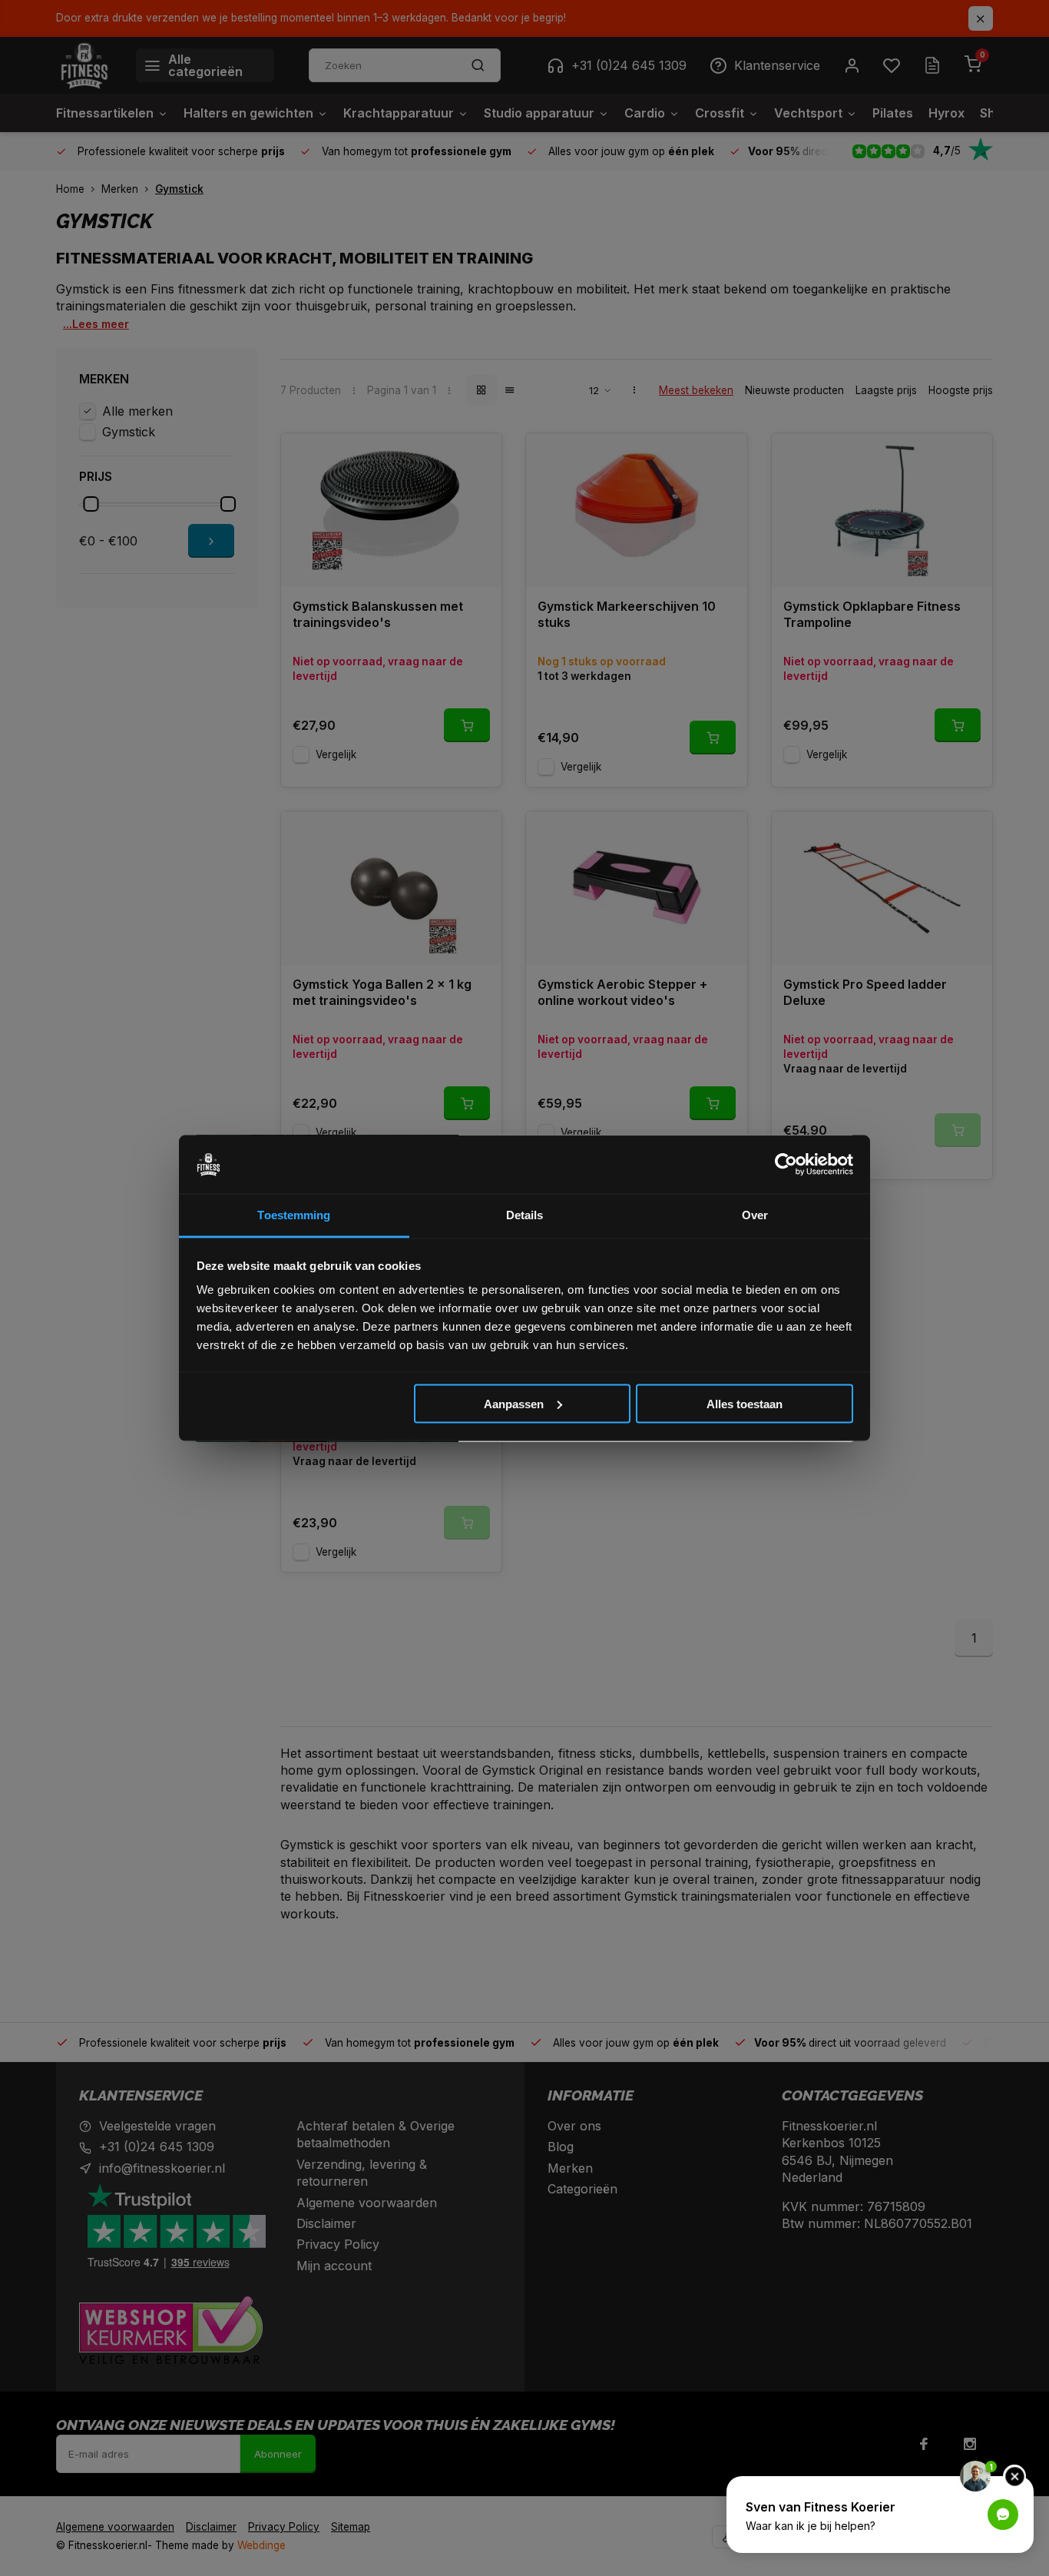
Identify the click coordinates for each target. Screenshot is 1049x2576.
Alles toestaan (745, 1403)
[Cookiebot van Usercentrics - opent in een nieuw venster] (786, 1165)
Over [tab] (755, 1215)
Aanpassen (514, 1403)
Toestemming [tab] (294, 1215)
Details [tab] (525, 1215)
